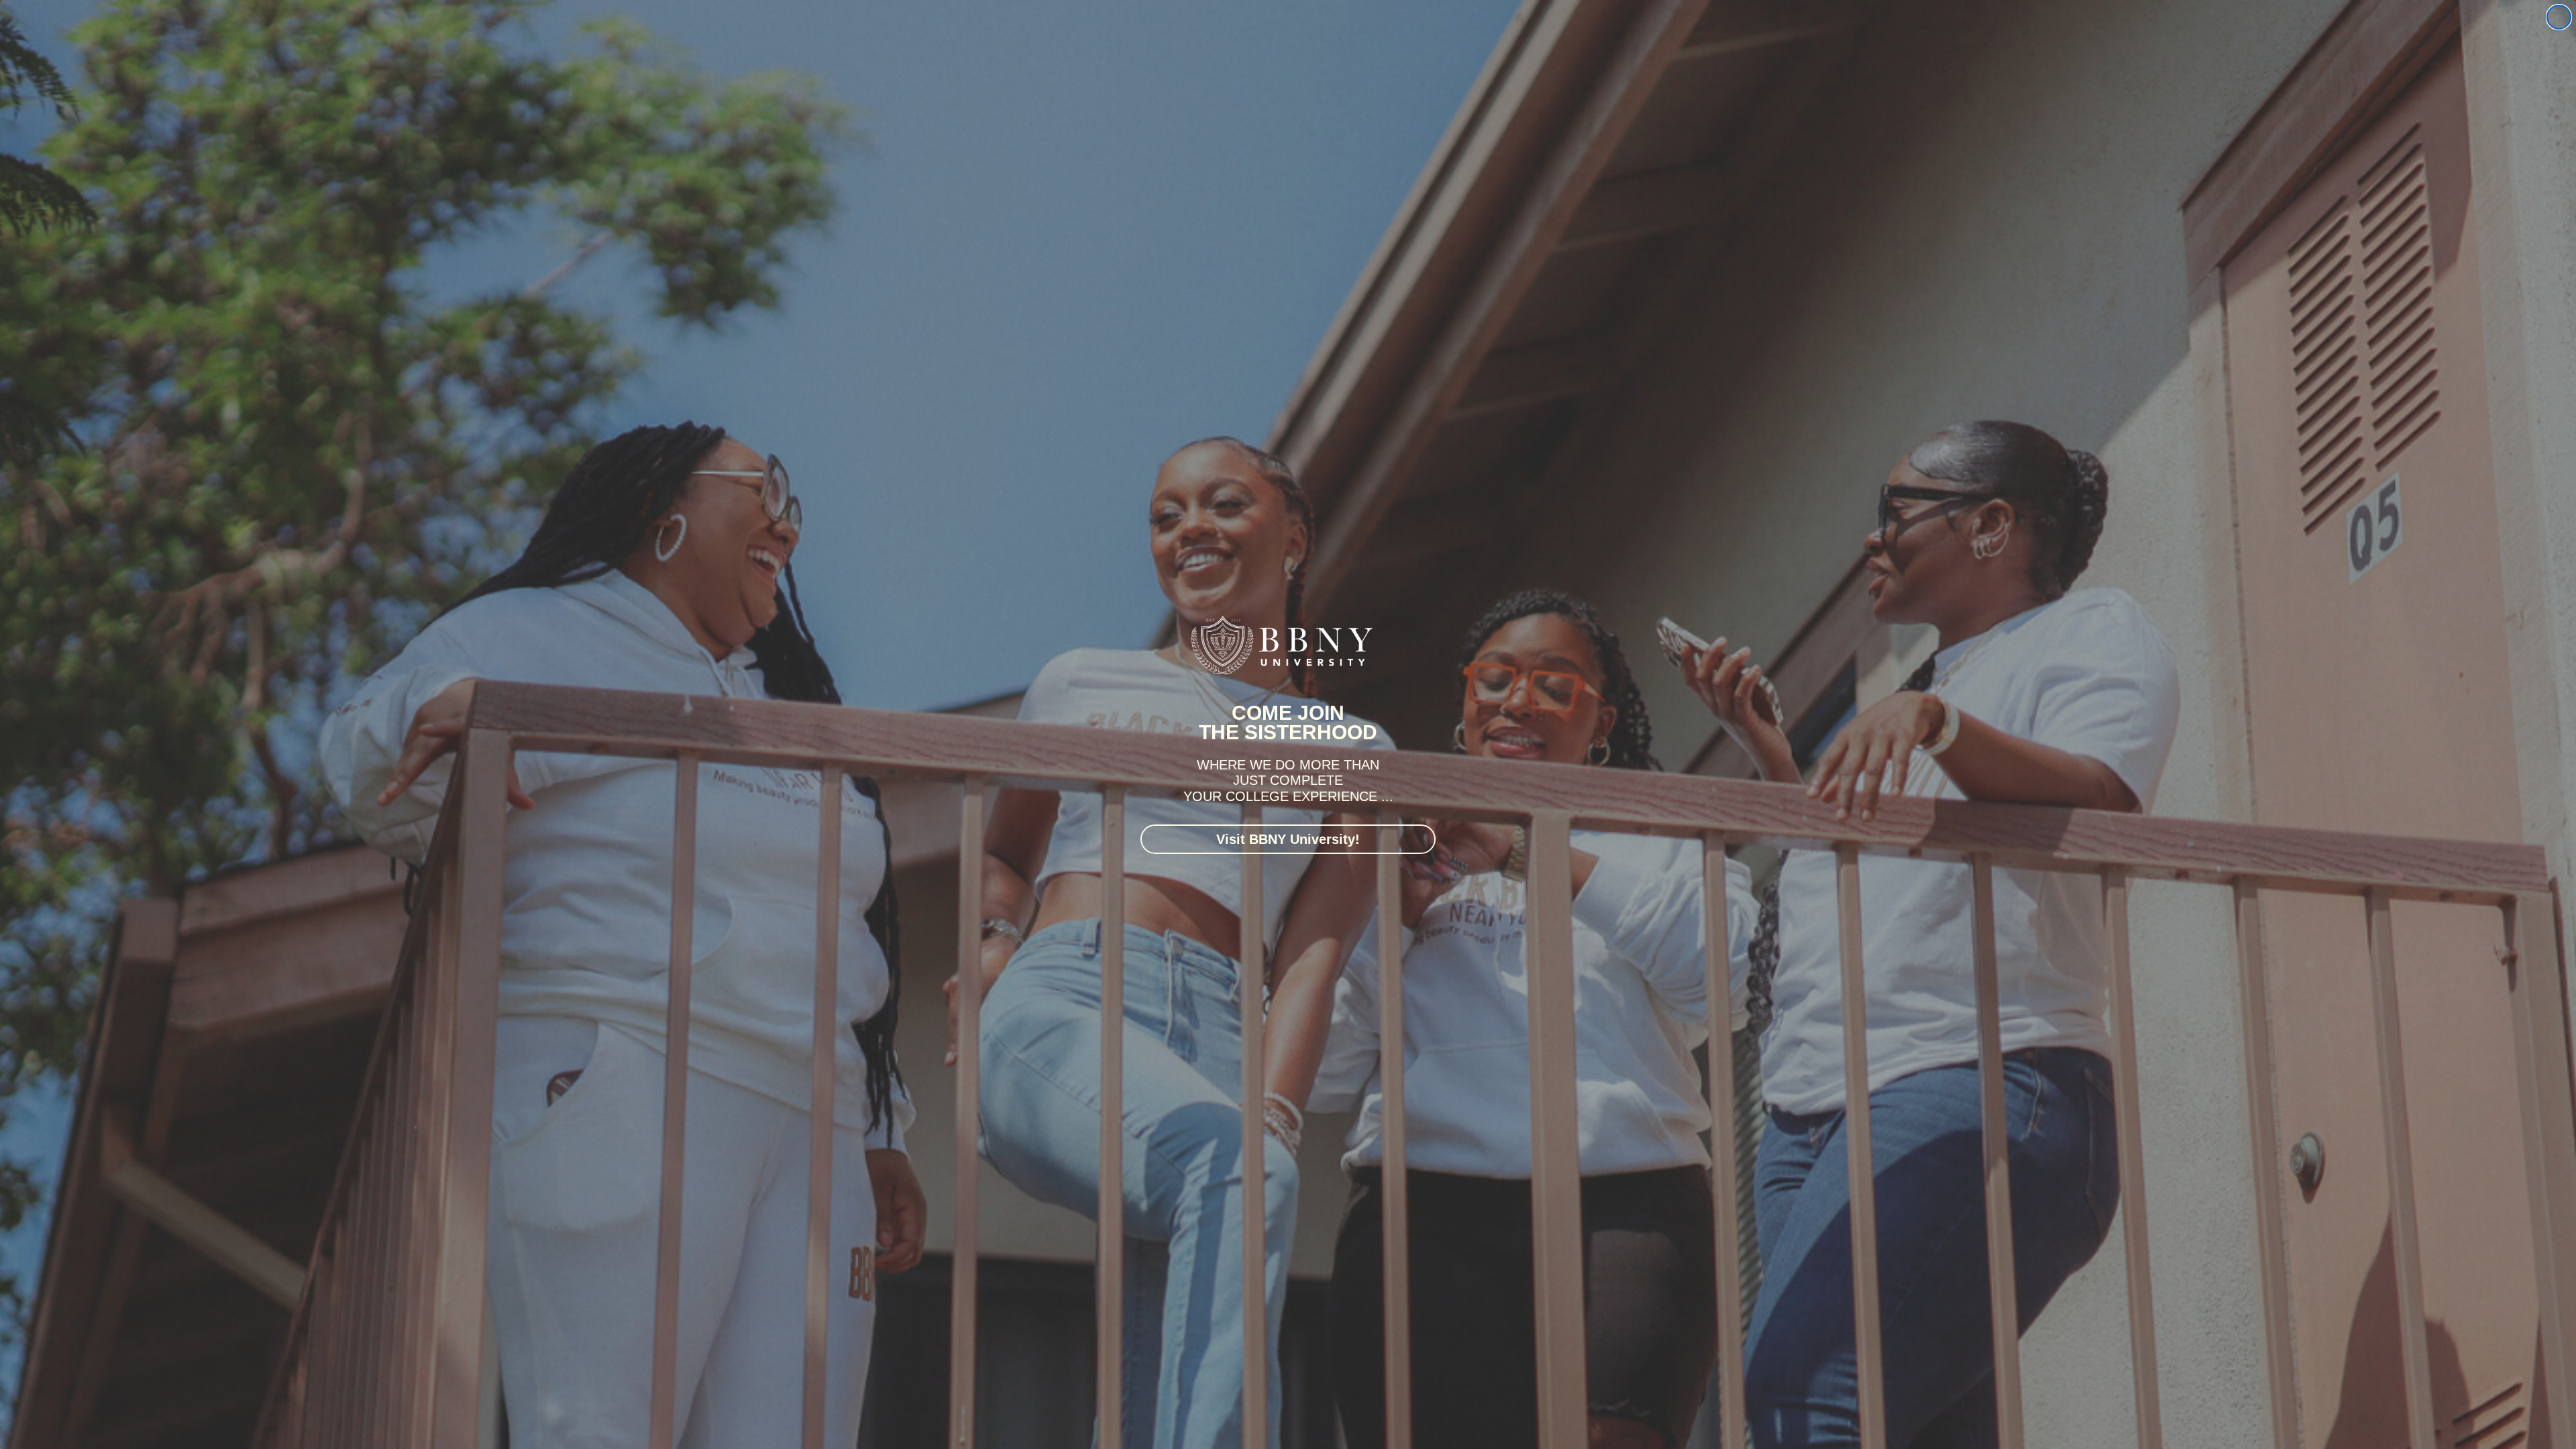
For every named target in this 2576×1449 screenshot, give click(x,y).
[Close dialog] (2559, 17)
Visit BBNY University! (1288, 839)
